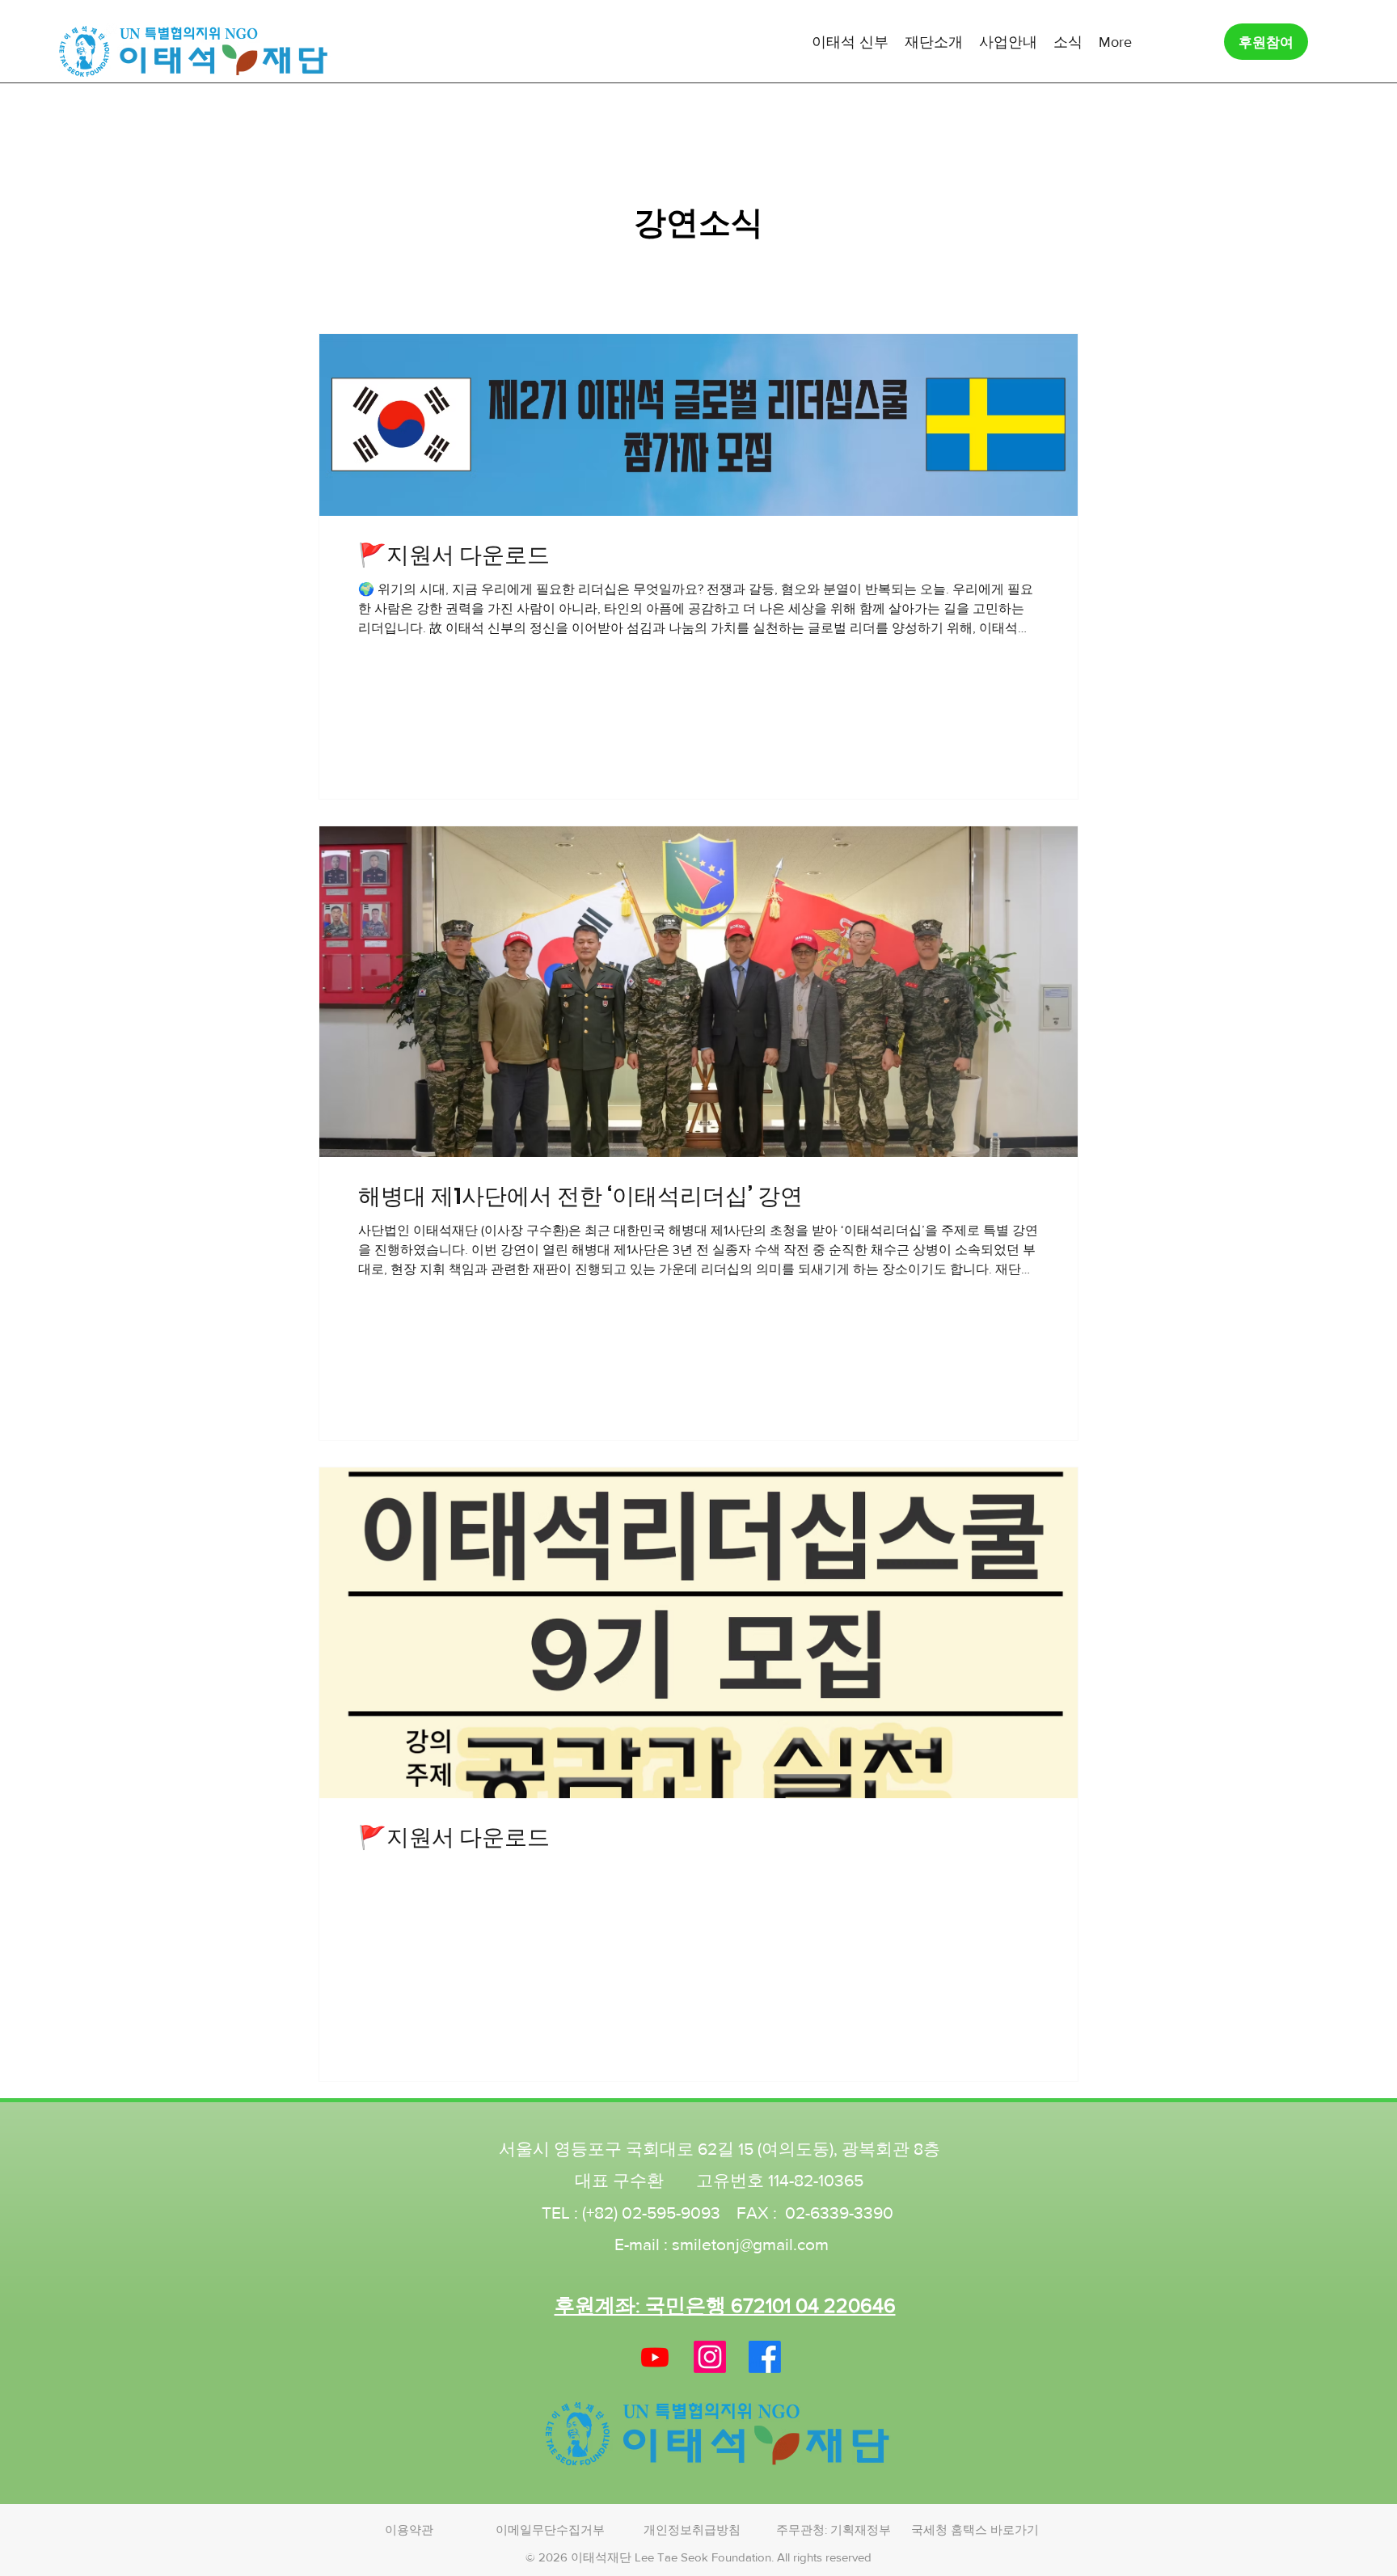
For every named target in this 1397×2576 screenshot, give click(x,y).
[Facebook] (765, 2357)
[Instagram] (710, 2357)
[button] (850, 41)
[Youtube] (655, 2357)
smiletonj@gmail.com (750, 2244)
